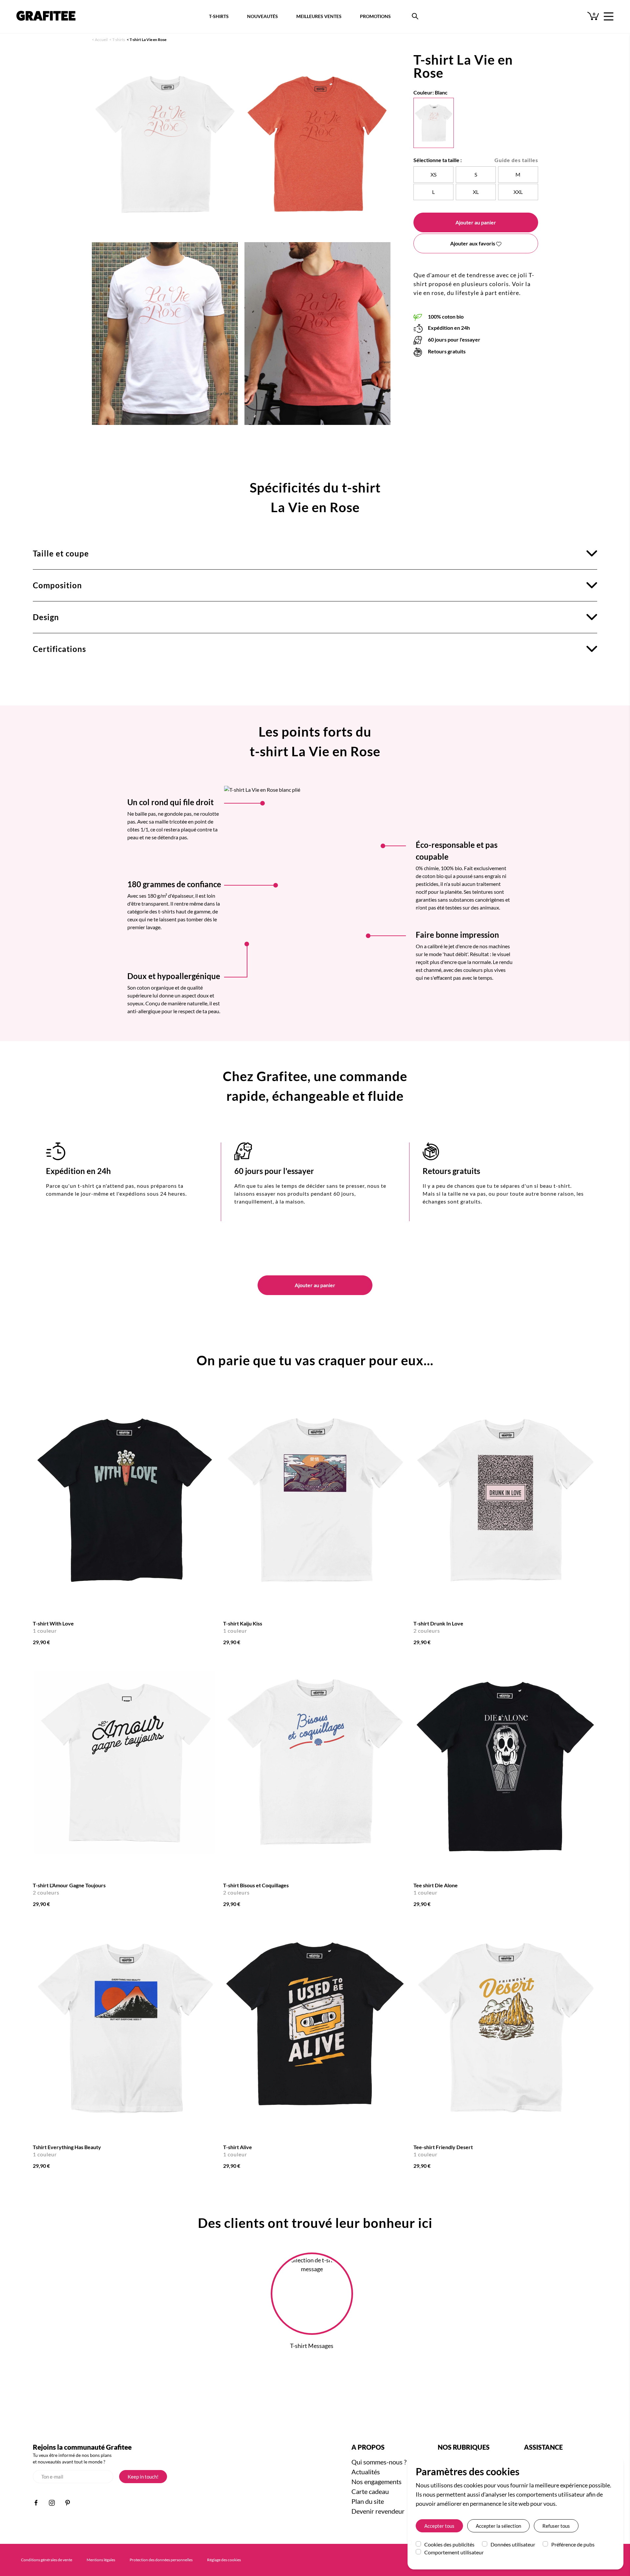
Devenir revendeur (378, 2511)
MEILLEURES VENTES (319, 16)
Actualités (366, 2472)
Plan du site (368, 2501)
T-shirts (119, 40)
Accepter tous (439, 2526)
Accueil (101, 40)
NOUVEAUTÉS (262, 16)
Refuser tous (556, 2526)
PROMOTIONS (375, 16)
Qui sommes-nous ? (379, 2462)
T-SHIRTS (219, 16)
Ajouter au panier (476, 222)
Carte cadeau (370, 2491)
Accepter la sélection (498, 2526)
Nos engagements (377, 2482)
